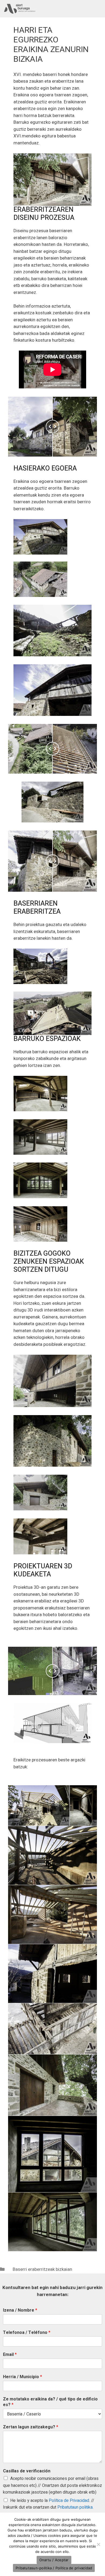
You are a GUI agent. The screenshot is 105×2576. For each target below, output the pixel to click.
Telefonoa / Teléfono (27, 2333)
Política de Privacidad (69, 2501)
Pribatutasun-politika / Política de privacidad (54, 2568)
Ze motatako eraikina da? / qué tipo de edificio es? (50, 2402)
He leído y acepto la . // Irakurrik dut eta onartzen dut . (49, 2504)
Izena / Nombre (20, 2310)
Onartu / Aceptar (54, 2560)
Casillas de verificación (27, 2471)
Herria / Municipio (22, 2377)
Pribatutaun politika (75, 2507)
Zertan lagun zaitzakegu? (31, 2427)
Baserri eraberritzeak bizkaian (42, 2269)
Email (10, 2355)
